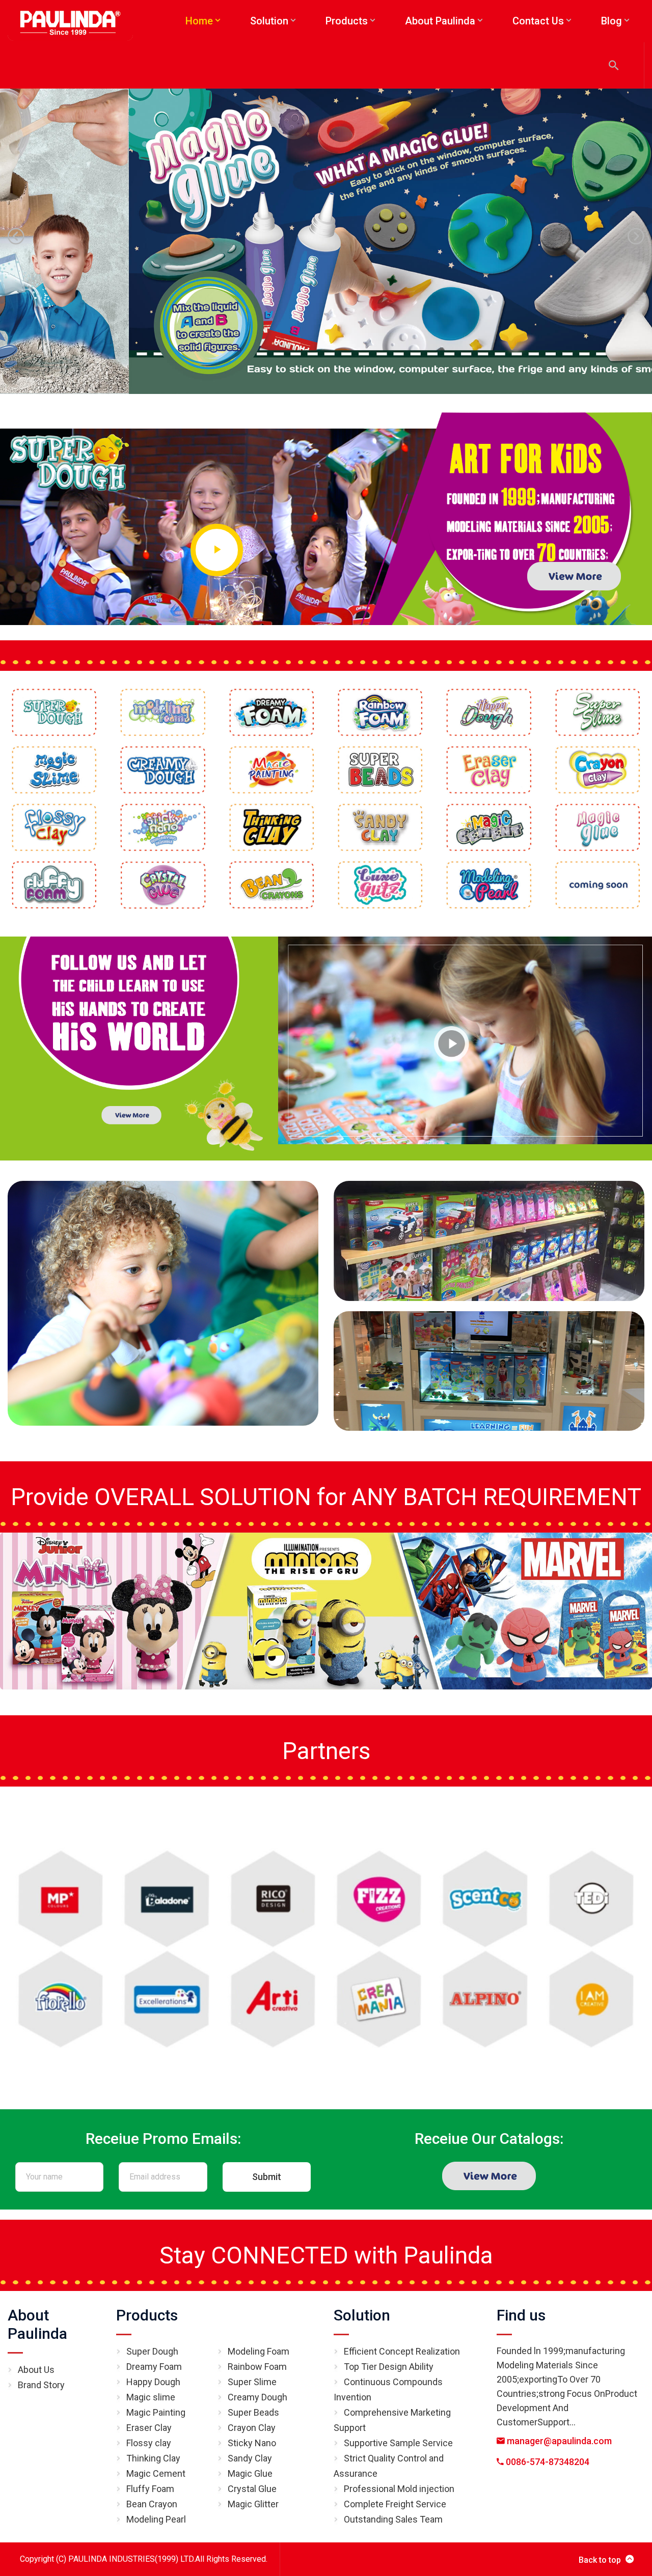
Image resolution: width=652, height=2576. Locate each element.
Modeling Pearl (156, 2519)
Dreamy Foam (154, 2367)
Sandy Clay (250, 2458)
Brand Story (41, 2385)
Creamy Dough (257, 2397)
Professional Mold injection (399, 2489)
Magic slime (151, 2397)
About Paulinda (37, 2324)
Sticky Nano (252, 2443)
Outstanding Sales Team (393, 2519)
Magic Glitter (253, 2504)
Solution (362, 2315)
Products (147, 2315)
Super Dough (152, 2351)
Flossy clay (149, 2443)
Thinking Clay (153, 2458)
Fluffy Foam (150, 2489)
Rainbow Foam (257, 2367)
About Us (36, 2370)
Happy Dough (153, 2382)
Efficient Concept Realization (402, 2351)
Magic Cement (156, 2473)
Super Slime (252, 2382)
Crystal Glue (252, 2489)
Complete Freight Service (395, 2504)
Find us (521, 2315)
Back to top (600, 2560)
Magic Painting (156, 2412)
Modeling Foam (259, 2351)
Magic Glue (250, 2473)
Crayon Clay (252, 2428)
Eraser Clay (149, 2428)
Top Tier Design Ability (389, 2367)
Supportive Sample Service (398, 2443)
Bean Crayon (152, 2504)
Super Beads (253, 2412)
